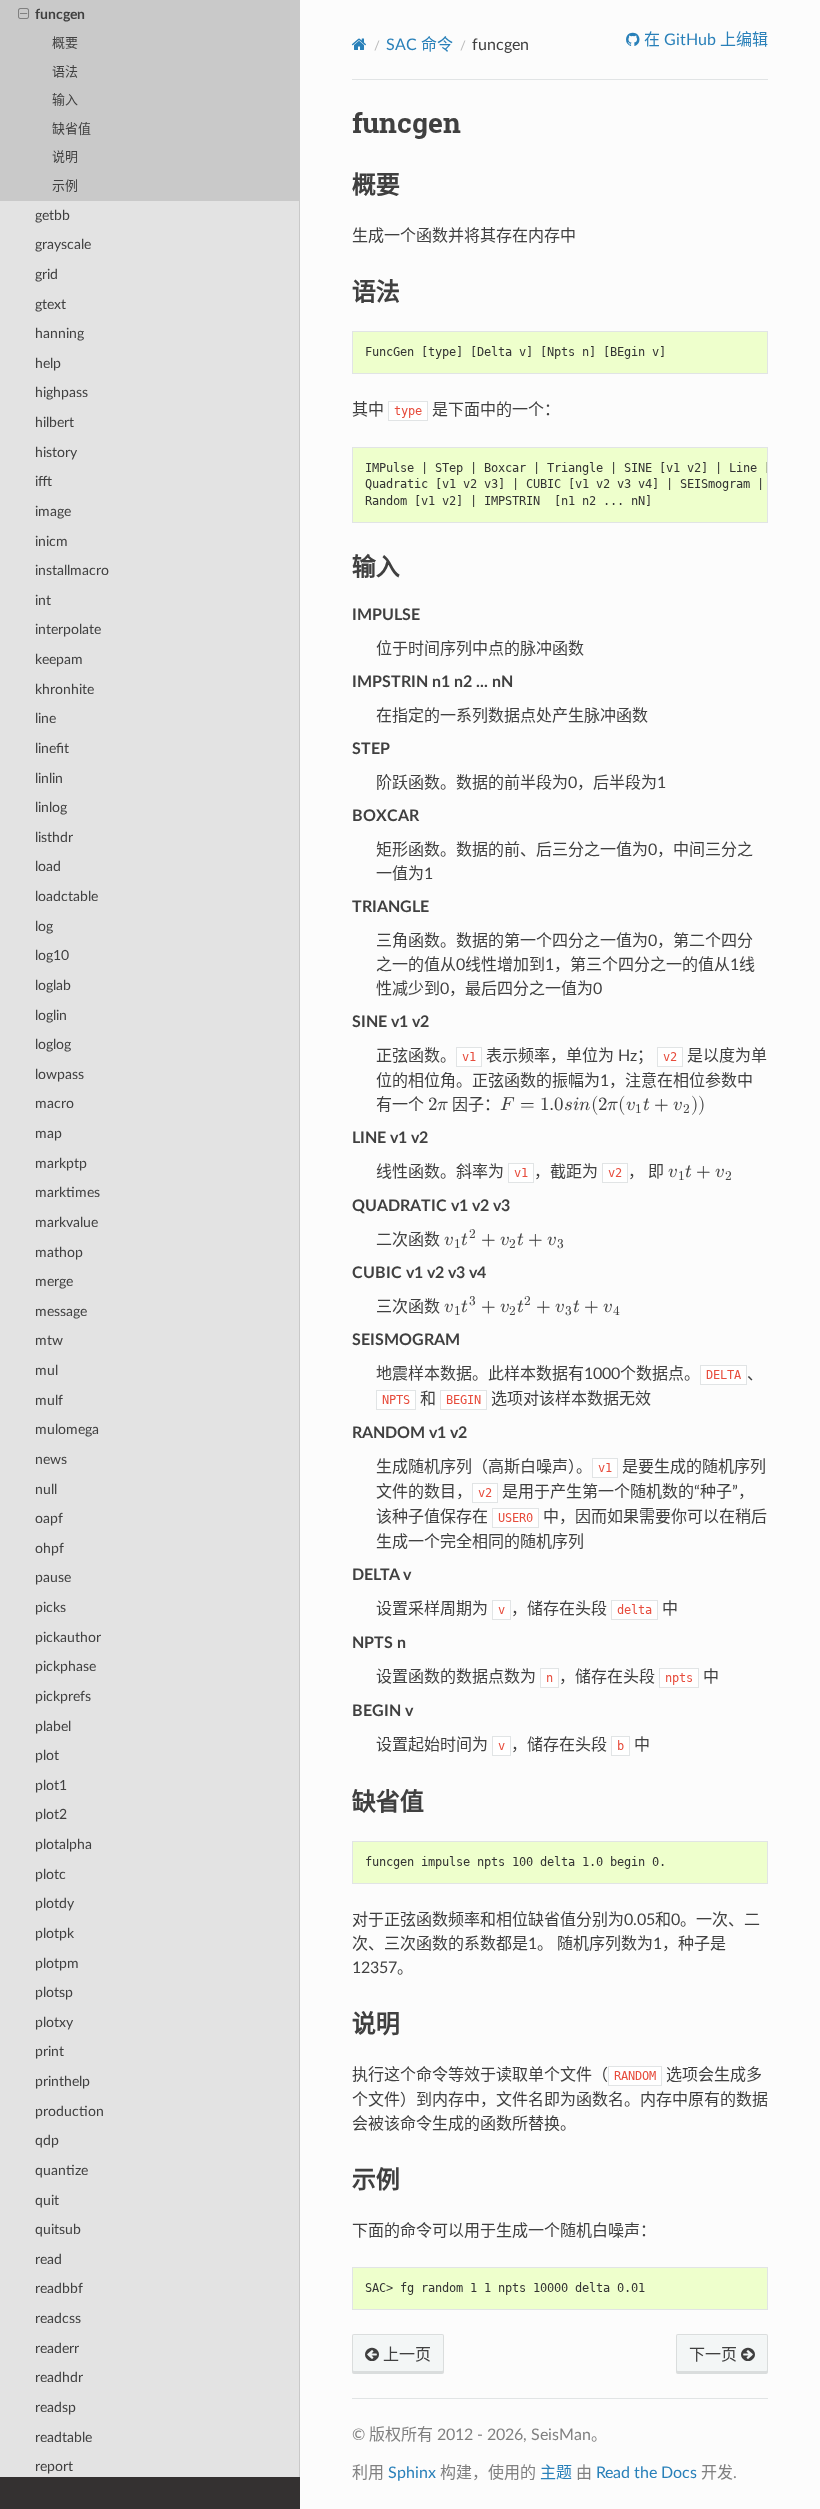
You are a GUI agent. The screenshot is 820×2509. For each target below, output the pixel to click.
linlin (49, 778)
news (51, 1459)
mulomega (67, 1429)
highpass (61, 392)
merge (54, 1281)
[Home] (359, 44)
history (56, 452)
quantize (61, 2170)
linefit (52, 748)
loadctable (66, 896)
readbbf (59, 2288)
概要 (65, 43)
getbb (52, 215)
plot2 (51, 1814)
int (43, 600)
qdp (47, 2140)
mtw (49, 1340)
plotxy (54, 2022)
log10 (52, 955)
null (46, 1489)
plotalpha (63, 1844)
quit (47, 2200)
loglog (53, 1044)
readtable (63, 2437)
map (48, 1133)
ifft (43, 481)
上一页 (405, 2355)
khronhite (64, 689)
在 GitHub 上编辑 (704, 40)
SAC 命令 (419, 45)
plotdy (54, 1903)
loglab (53, 985)
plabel (53, 1726)
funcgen (60, 14)
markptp (61, 1163)
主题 (556, 2473)
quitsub (58, 2229)
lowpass (59, 1074)
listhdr (54, 837)
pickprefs (63, 1696)
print (49, 2051)
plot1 (51, 1785)
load (48, 866)
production (69, 2111)
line (45, 718)
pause (53, 1577)
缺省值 (71, 129)
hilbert (54, 422)
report (54, 2466)
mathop (59, 1252)
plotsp (54, 1992)
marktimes (67, 1192)
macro (54, 1103)
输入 (65, 100)
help (48, 363)
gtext (50, 304)
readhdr (59, 2377)
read (48, 2259)
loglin (51, 1015)
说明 (65, 157)
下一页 (715, 2355)
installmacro (72, 570)
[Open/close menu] (23, 15)
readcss (58, 2318)
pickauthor (68, 1637)
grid (46, 274)
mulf (49, 1400)
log (44, 926)
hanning (59, 333)
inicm (51, 541)
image (53, 511)
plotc (50, 1874)
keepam (59, 659)
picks (50, 1607)
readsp (55, 2407)
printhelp (62, 2081)
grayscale (63, 244)
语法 (65, 72)
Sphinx (412, 2473)
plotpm (57, 1963)
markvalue (66, 1222)
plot (47, 1755)
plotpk (54, 1933)
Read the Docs (646, 2473)
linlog (51, 807)
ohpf (49, 1548)
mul (46, 1370)
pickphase (65, 1666)
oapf (49, 1518)
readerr (57, 2348)
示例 (65, 186)
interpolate (68, 629)
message (61, 1311)
